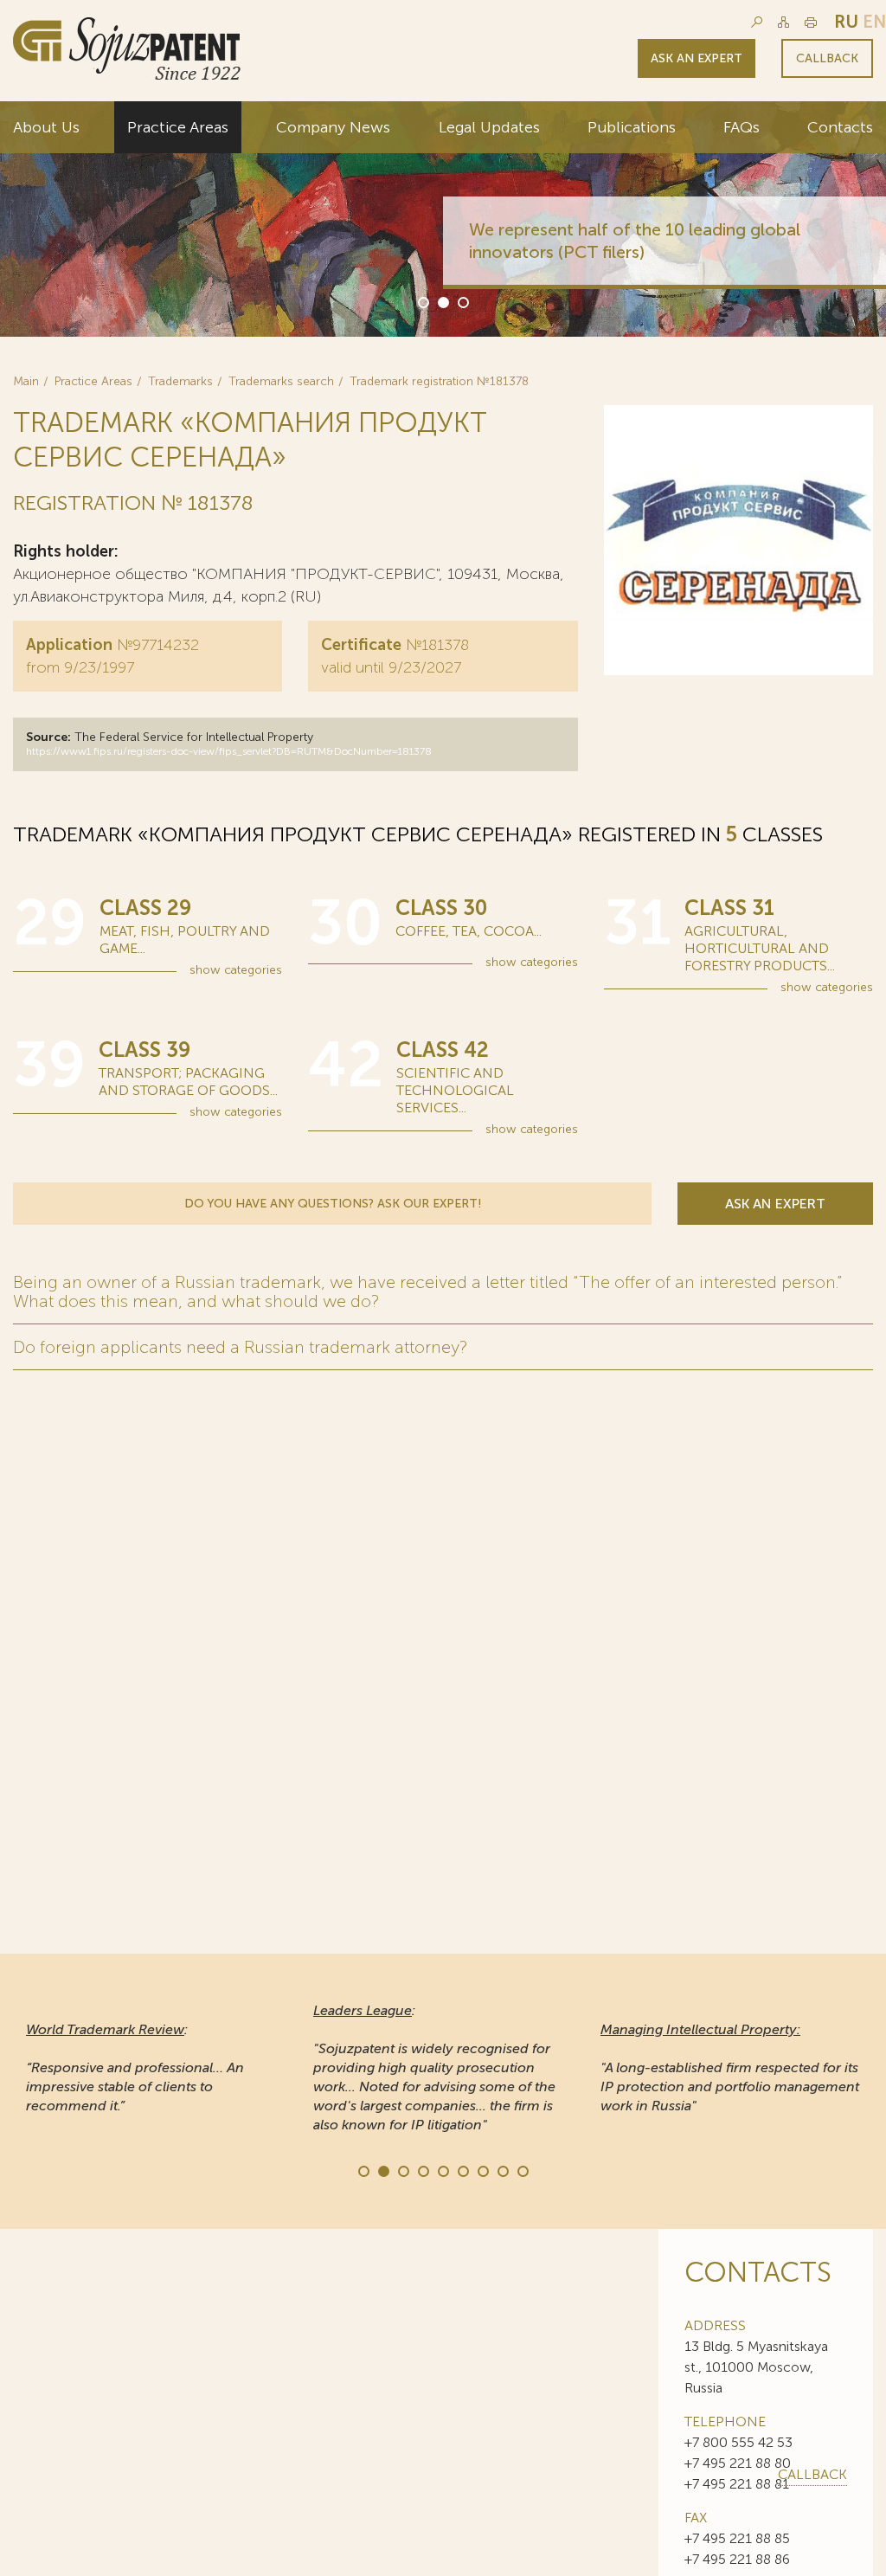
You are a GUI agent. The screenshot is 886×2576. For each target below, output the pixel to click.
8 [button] (502, 2170)
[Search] (757, 22)
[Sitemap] (783, 22)
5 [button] (442, 2170)
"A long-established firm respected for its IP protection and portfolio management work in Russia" (730, 2067)
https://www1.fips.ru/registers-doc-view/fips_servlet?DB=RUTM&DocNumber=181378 (229, 751)
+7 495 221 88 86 (737, 2559)
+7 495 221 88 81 (737, 2484)
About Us (46, 127)
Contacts (840, 127)
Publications (632, 127)
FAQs (742, 127)
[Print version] (811, 22)
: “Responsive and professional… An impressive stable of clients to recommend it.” (135, 2067)
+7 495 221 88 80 (738, 2463)
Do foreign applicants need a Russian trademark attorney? (240, 1347)
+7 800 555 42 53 (738, 2442)
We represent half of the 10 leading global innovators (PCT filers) (635, 241)
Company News (333, 127)
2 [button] (442, 301)
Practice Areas (178, 127)
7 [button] (482, 2170)
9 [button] (522, 2170)
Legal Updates (489, 127)
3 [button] (462, 301)
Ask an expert (697, 58)
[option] (443, 219)
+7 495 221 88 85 (737, 2538)
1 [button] (422, 301)
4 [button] (422, 2170)
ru (846, 22)
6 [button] (462, 2170)
